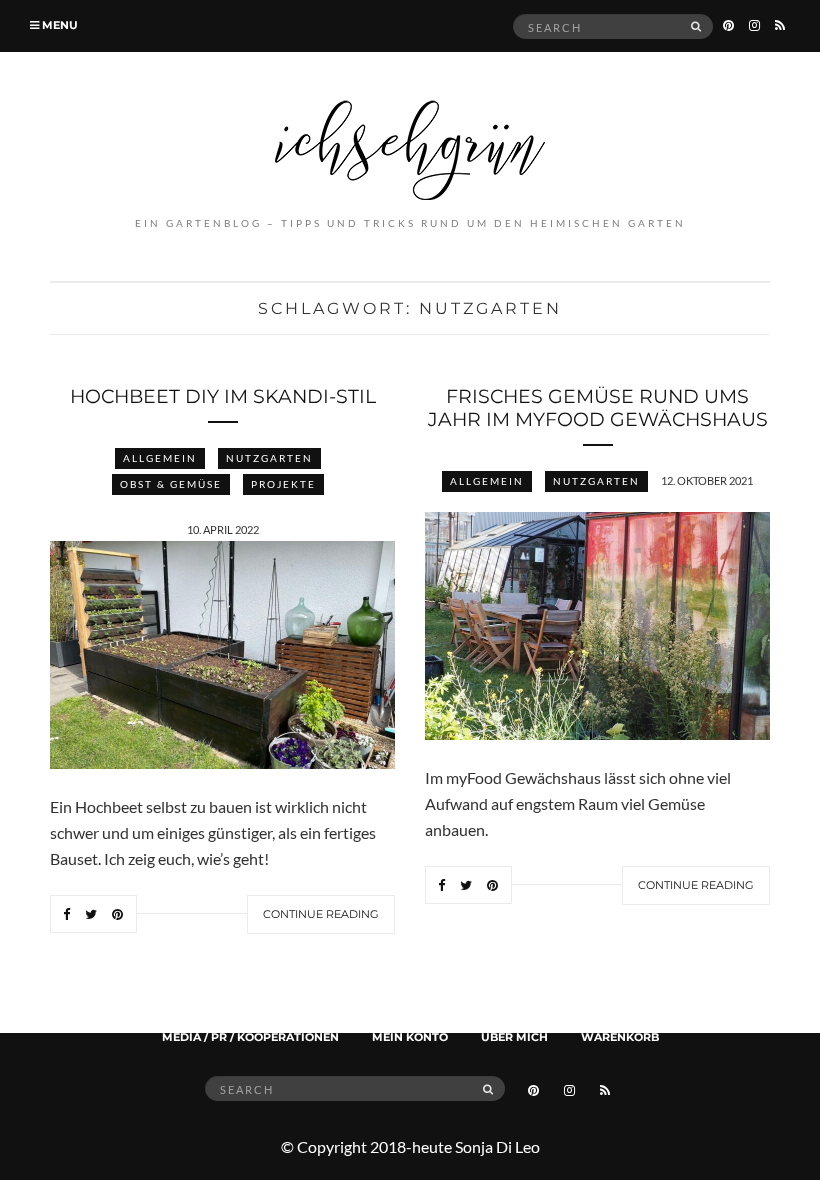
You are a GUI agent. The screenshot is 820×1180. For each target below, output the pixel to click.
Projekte (283, 484)
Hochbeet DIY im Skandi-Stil (223, 396)
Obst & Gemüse (171, 484)
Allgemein (160, 458)
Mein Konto (410, 1037)
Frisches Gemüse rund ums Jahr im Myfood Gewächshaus (598, 408)
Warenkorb (620, 1037)
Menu (58, 25)
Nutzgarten (269, 458)
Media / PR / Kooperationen (250, 1037)
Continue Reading (321, 914)
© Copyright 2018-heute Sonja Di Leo (410, 1146)
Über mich (514, 1037)
